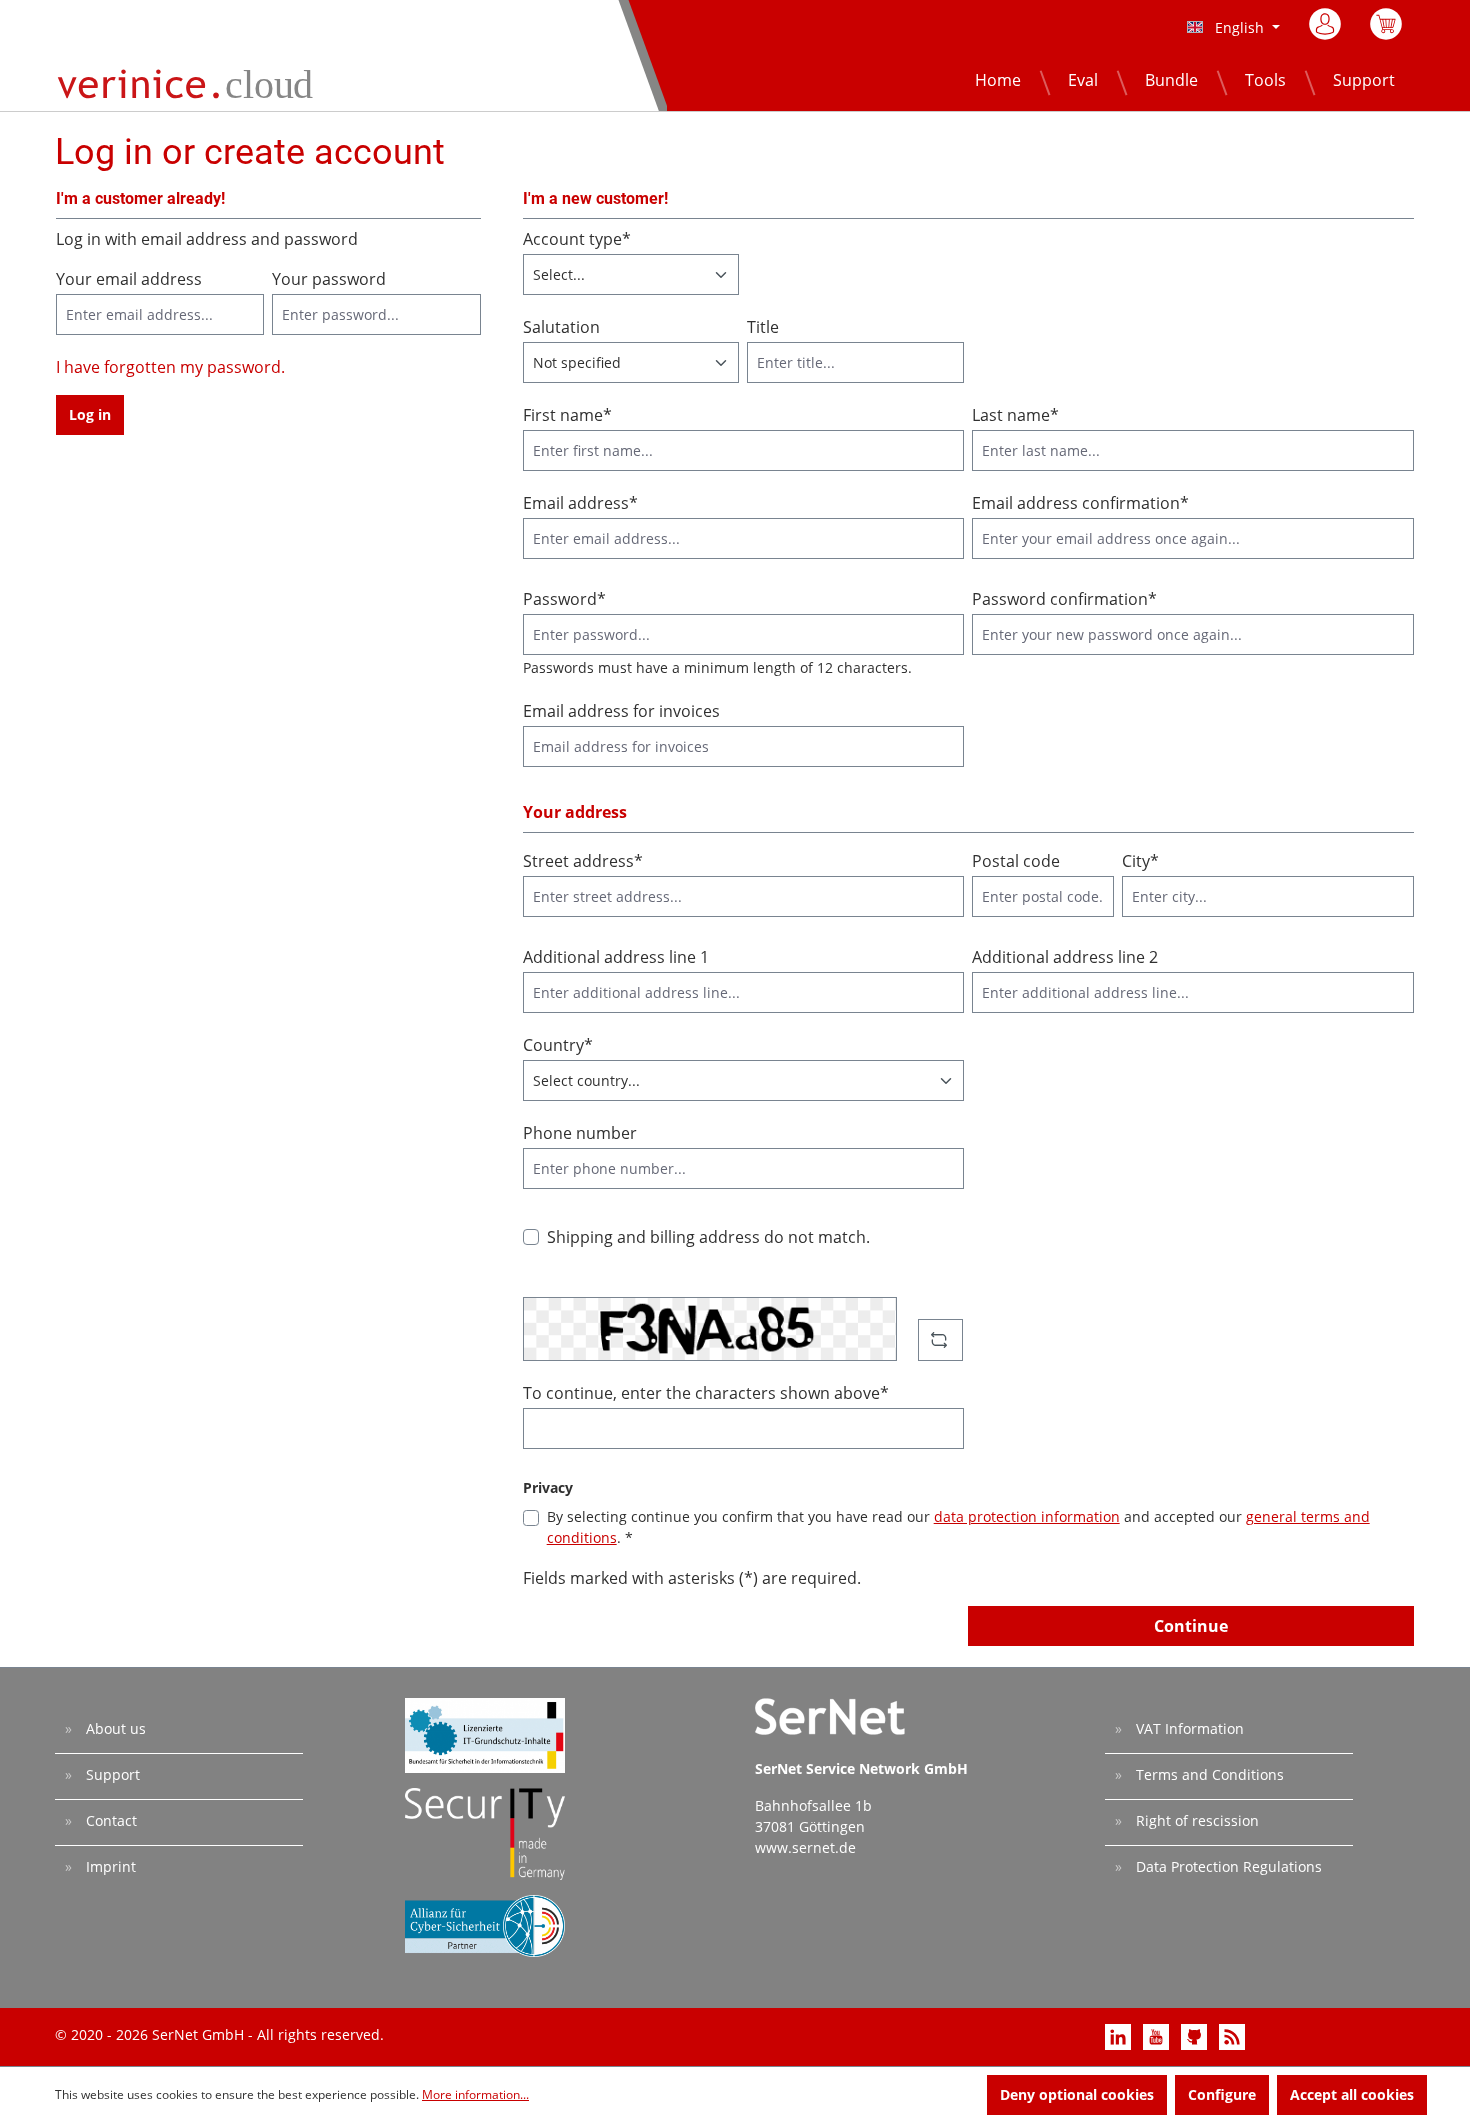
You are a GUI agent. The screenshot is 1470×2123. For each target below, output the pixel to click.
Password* (564, 599)
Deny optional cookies (1077, 2094)
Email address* (580, 503)
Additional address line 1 (616, 957)
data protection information (1027, 1516)
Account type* (577, 239)
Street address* (583, 861)
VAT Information (1188, 1728)
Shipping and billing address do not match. (708, 1237)
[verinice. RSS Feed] (1232, 2035)
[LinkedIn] (1120, 2035)
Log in (90, 414)
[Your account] (1326, 24)
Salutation (561, 327)
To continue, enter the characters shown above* (706, 1393)
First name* (567, 415)
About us (114, 1728)
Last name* (1015, 415)
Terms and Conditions (1208, 1774)
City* (1140, 861)
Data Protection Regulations (1227, 1866)
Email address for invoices (621, 711)
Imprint (109, 1866)
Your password (329, 279)
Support (111, 1774)
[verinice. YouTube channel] (1158, 2035)
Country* (558, 1045)
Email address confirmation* (1080, 503)
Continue (1191, 1626)
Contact (109, 1820)
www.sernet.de (805, 1847)
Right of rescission (1195, 1820)
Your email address (129, 279)
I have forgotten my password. (170, 367)
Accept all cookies (1352, 2094)
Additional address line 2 (1065, 957)
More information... (475, 2094)
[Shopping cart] (1386, 30)
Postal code (1016, 861)
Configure (1222, 2094)
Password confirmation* (1064, 599)
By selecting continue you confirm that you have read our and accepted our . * (958, 1527)
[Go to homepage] (189, 81)
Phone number (580, 1133)
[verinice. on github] (1196, 2035)
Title (763, 327)
